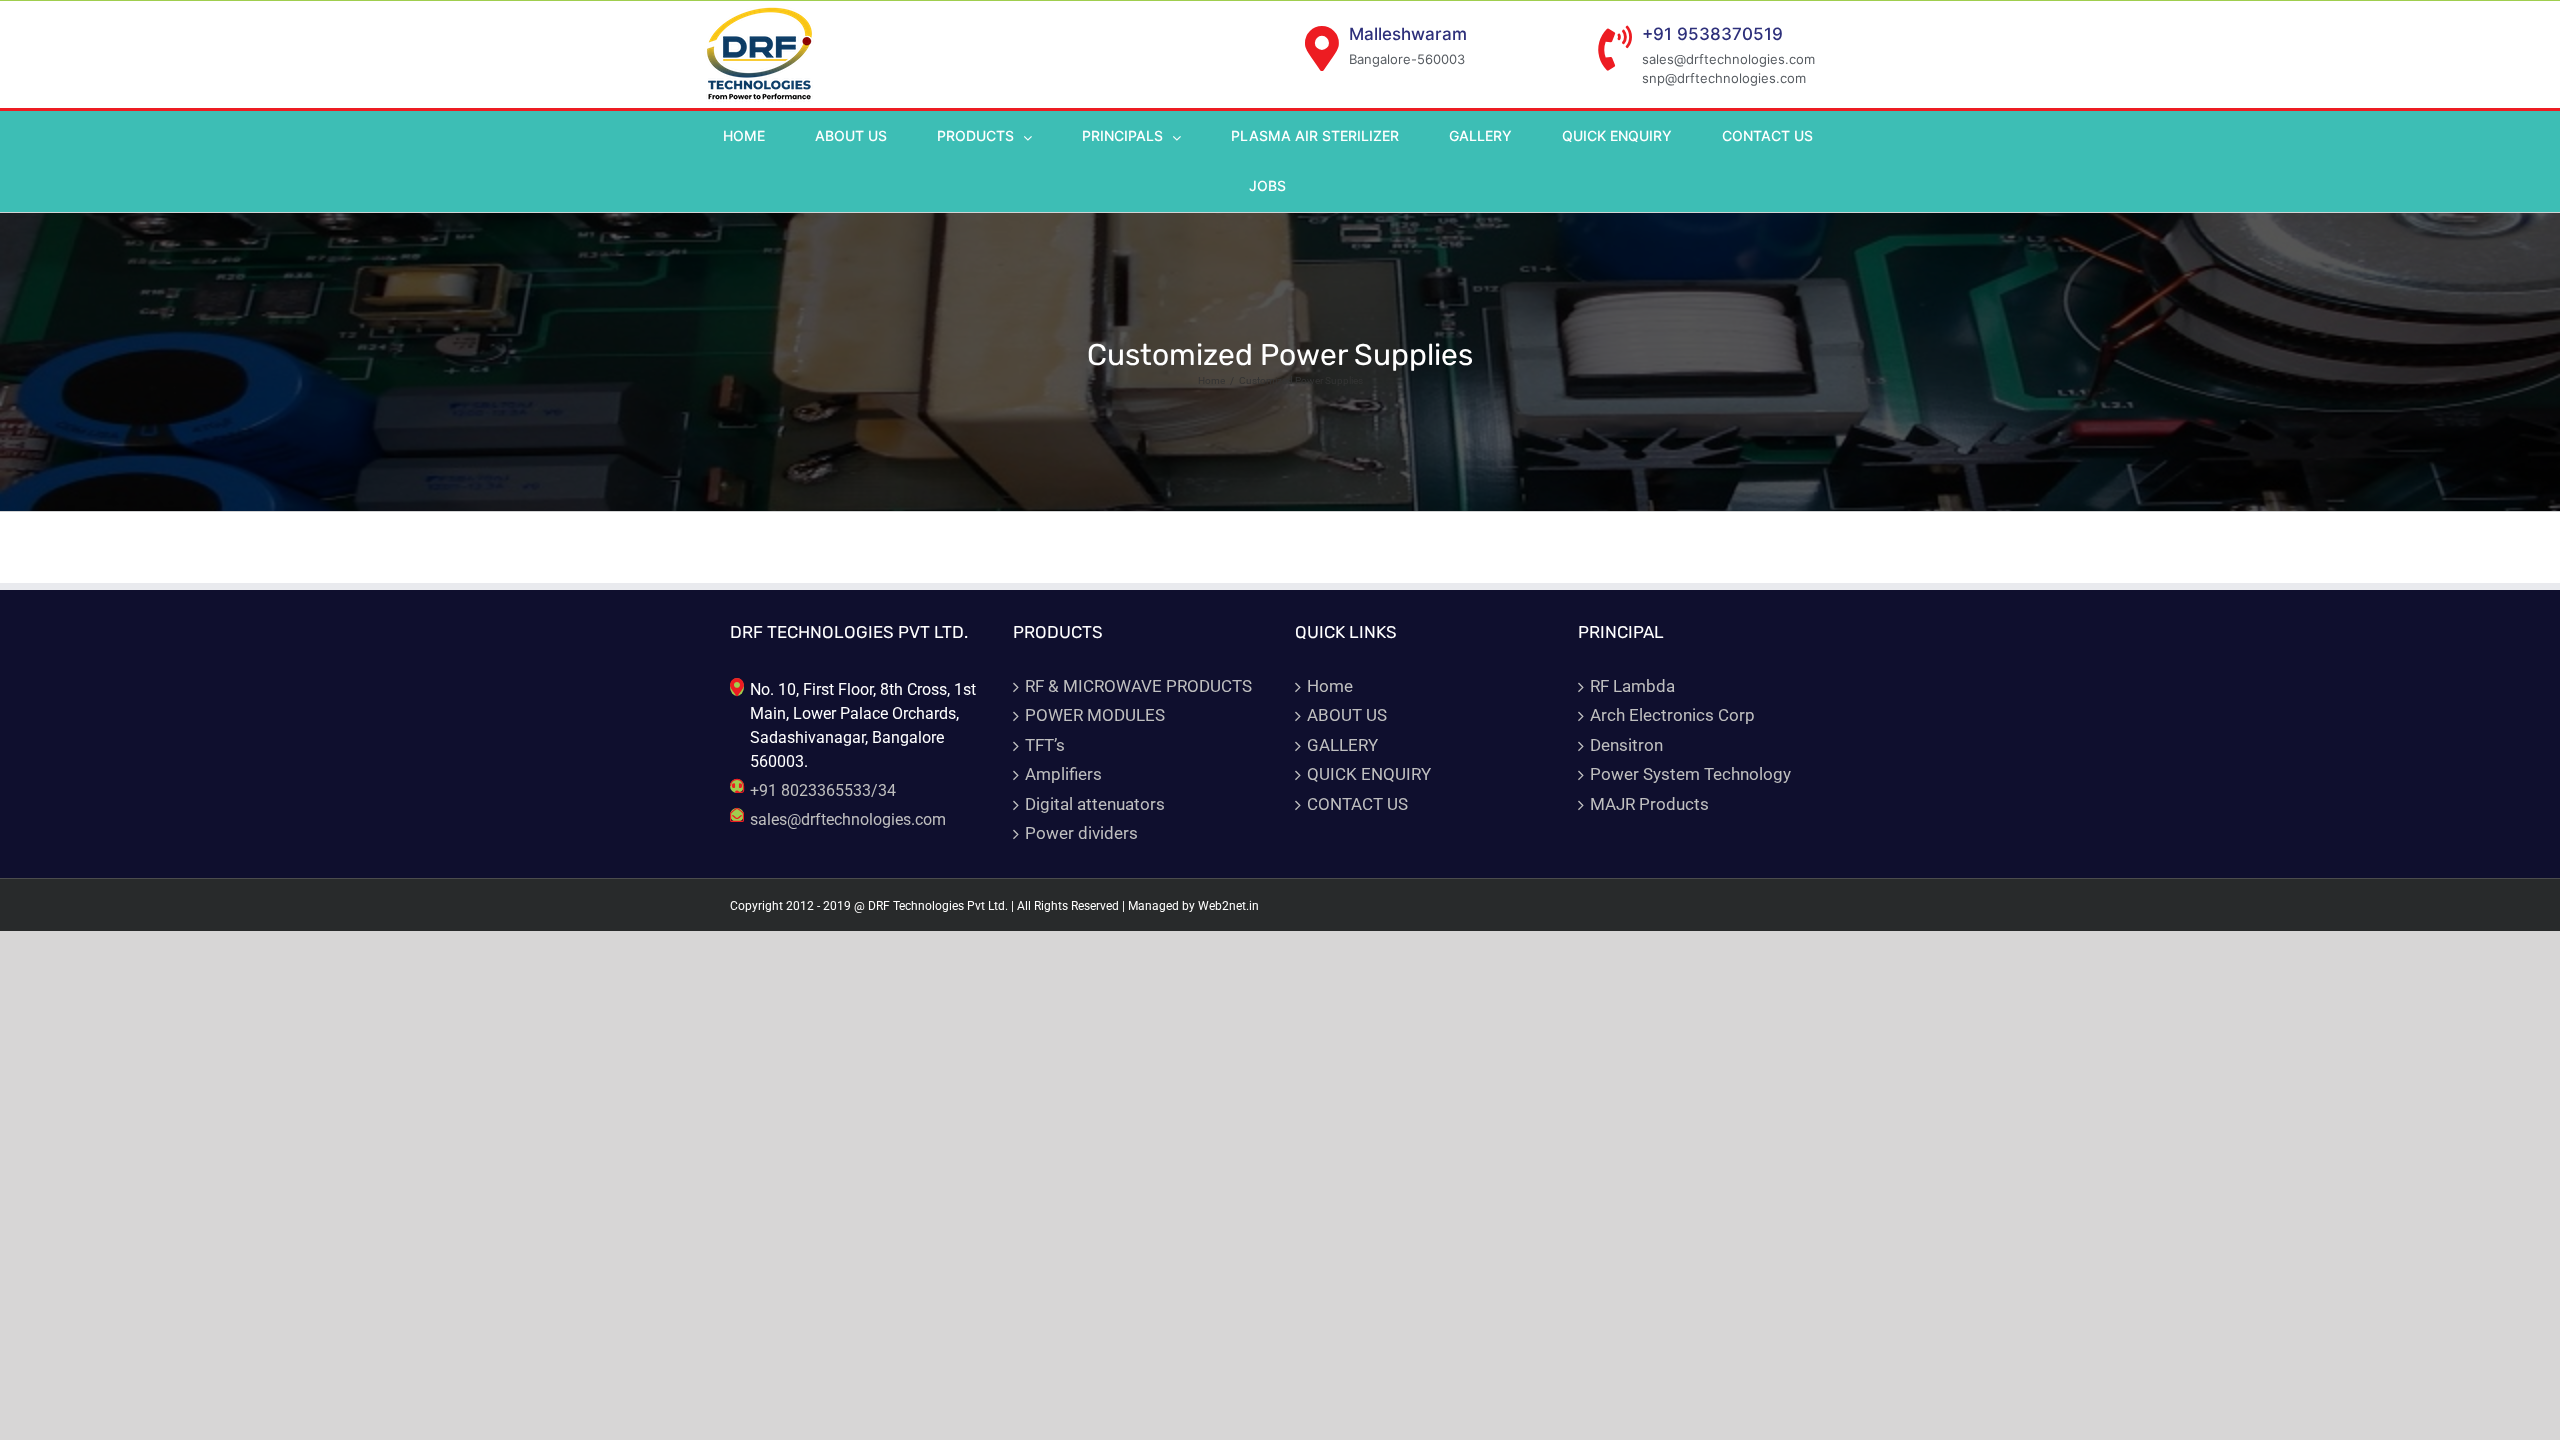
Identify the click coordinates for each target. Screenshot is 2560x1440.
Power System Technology (1690, 774)
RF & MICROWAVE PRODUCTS (1138, 686)
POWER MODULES (1095, 715)
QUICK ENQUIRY (1369, 774)
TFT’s (1045, 745)
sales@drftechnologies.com (848, 819)
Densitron (1626, 745)
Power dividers (1081, 833)
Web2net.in (1228, 906)
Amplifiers (1063, 774)
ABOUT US (1347, 715)
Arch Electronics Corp (1672, 715)
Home (1330, 686)
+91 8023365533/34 (823, 790)
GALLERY (1342, 745)
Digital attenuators (1095, 804)
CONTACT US (1357, 804)
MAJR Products (1649, 804)
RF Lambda (1632, 686)
